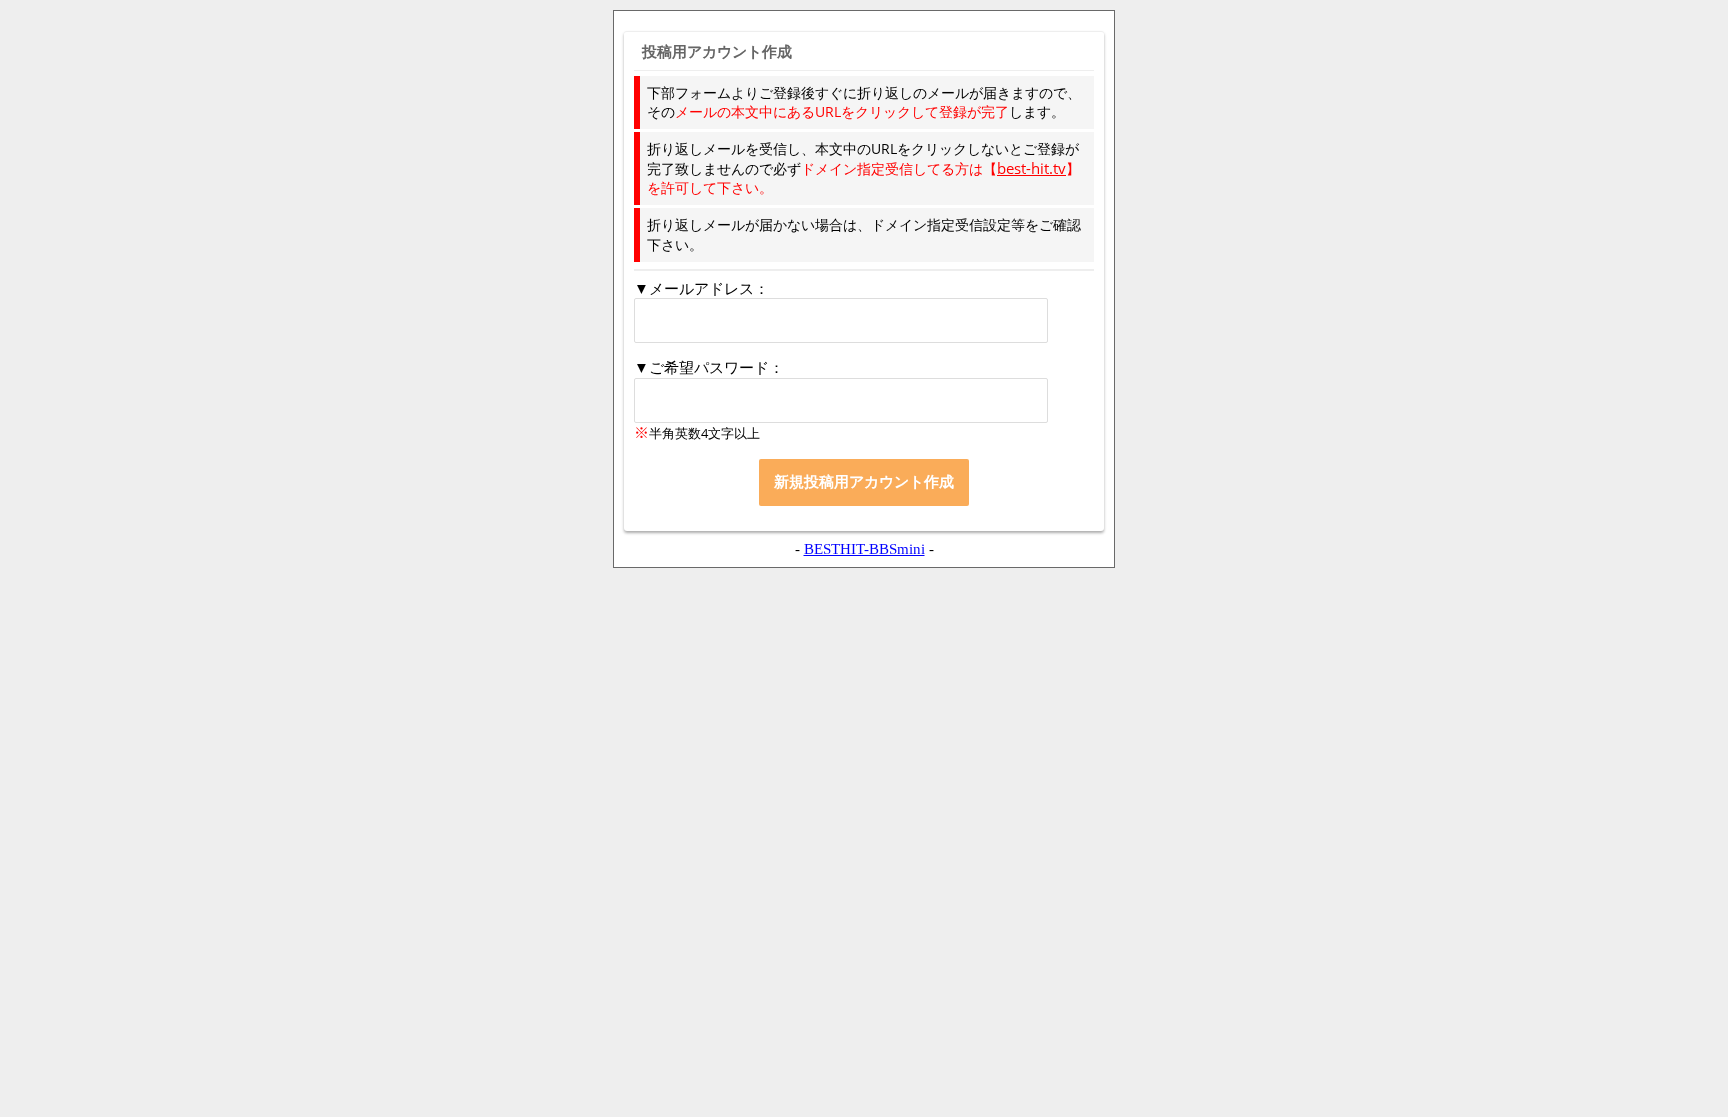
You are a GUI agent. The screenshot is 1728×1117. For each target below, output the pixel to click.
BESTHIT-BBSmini (864, 549)
